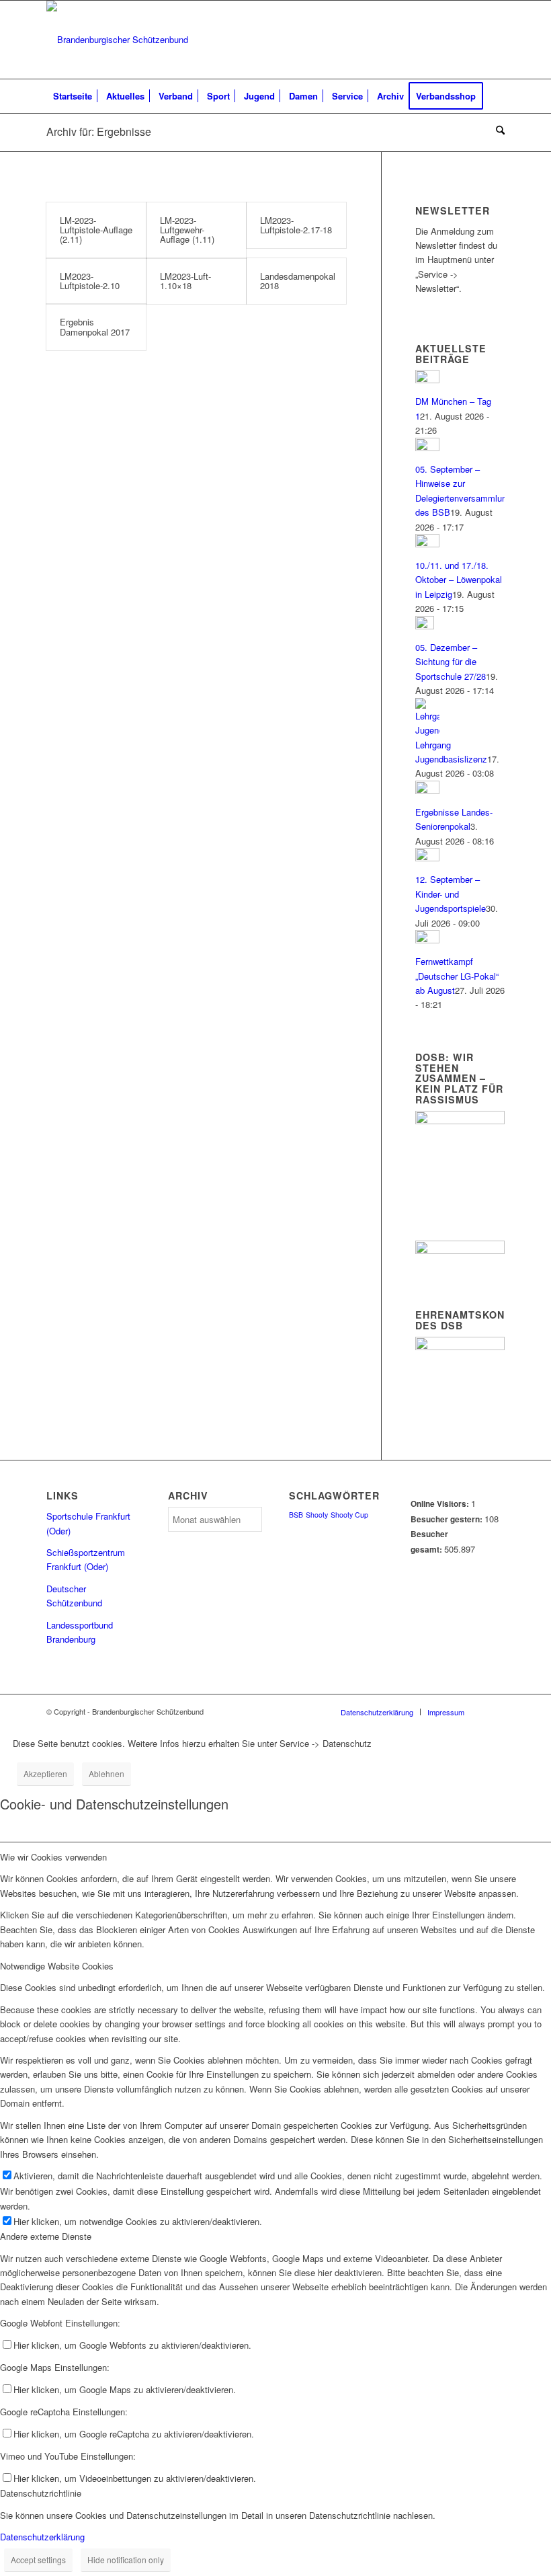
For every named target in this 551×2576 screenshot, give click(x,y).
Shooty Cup (349, 1515)
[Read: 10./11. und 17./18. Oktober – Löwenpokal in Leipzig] (427, 544)
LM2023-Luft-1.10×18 (185, 281)
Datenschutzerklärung (42, 2537)
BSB (296, 1515)
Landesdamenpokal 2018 (298, 281)
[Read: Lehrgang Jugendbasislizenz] (427, 730)
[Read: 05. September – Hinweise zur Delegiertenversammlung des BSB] (427, 447)
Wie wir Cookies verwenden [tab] (53, 1857)
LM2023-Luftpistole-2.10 (90, 281)
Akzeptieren (45, 1773)
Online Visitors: (441, 1504)
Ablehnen (107, 1773)
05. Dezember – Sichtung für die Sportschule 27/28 (451, 662)
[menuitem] (73, 96)
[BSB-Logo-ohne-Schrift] (117, 40)
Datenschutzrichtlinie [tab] (41, 2493)
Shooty (317, 1515)
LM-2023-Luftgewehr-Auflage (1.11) (187, 230)
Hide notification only (126, 2560)
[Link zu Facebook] (495, 40)
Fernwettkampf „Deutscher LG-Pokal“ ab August (457, 976)
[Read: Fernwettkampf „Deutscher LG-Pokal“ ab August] (427, 940)
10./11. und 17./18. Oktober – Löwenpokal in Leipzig (459, 580)
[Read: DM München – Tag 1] (427, 380)
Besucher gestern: (448, 1519)
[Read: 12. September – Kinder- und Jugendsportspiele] (427, 858)
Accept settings (38, 2560)
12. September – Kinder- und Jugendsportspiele (451, 894)
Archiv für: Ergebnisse (99, 131)
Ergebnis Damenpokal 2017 (95, 326)
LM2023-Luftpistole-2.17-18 (296, 225)
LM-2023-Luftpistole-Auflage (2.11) (96, 230)
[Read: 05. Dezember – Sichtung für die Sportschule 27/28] (425, 626)
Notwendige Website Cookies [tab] (57, 1966)
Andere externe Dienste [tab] (46, 2236)
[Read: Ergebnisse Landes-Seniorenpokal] (427, 790)
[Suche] (497, 130)
